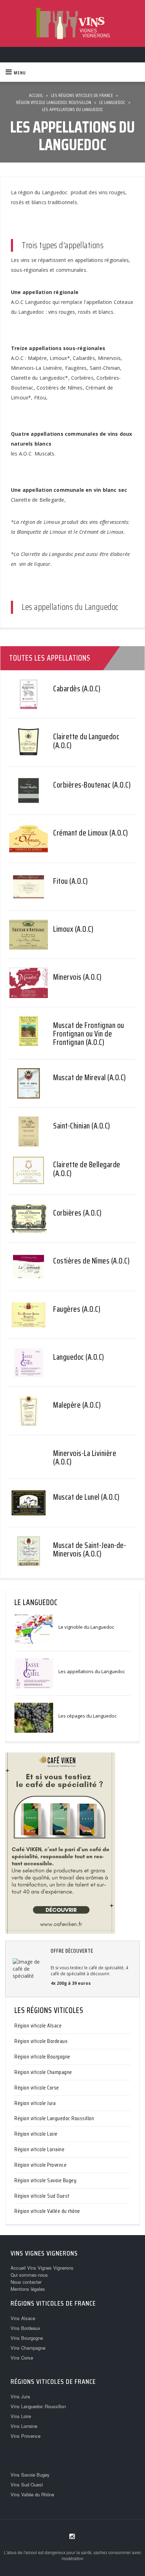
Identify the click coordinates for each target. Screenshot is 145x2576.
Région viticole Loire (36, 2134)
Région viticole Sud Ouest (42, 2196)
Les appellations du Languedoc (92, 1671)
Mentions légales (28, 2289)
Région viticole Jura (35, 2103)
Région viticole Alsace (38, 2026)
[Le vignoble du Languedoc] (34, 1628)
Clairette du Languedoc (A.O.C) (86, 741)
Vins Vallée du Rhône (32, 2494)
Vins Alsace (23, 2318)
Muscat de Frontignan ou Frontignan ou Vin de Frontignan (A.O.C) (89, 1034)
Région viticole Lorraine (39, 2149)
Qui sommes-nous (29, 2275)
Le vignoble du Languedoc (86, 1627)
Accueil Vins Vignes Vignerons (42, 2268)
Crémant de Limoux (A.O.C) (91, 833)
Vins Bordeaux (26, 2328)
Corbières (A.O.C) (77, 1213)
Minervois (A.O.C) (77, 977)
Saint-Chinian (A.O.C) (82, 1126)
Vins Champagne (28, 2348)
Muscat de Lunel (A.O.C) (86, 1497)
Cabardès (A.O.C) (77, 689)
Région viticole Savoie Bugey (45, 2180)
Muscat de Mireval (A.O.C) (90, 1078)
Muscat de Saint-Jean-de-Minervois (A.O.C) (90, 1550)
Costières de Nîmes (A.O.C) (91, 1261)
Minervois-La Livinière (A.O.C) (85, 1458)
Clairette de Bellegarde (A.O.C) (87, 1169)
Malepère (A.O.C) (77, 1405)
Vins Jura (20, 2396)
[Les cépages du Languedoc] (34, 1717)
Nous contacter (26, 2282)
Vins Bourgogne (27, 2338)
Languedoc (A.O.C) (79, 1357)
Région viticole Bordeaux (41, 2041)
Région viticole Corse (37, 2088)
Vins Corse (22, 2358)
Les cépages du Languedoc (87, 1716)
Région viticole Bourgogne (42, 2057)
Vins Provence (26, 2436)
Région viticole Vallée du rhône (47, 2211)
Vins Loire (21, 2416)
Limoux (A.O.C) (73, 929)
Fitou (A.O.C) (71, 881)
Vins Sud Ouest (27, 2485)
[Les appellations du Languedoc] (34, 1673)
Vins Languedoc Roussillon (38, 2406)
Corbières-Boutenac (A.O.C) (92, 785)
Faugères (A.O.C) (77, 1309)
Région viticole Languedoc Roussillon (54, 2118)
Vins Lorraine (24, 2426)
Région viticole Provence (40, 2165)
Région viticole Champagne (43, 2072)
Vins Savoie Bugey (30, 2475)
